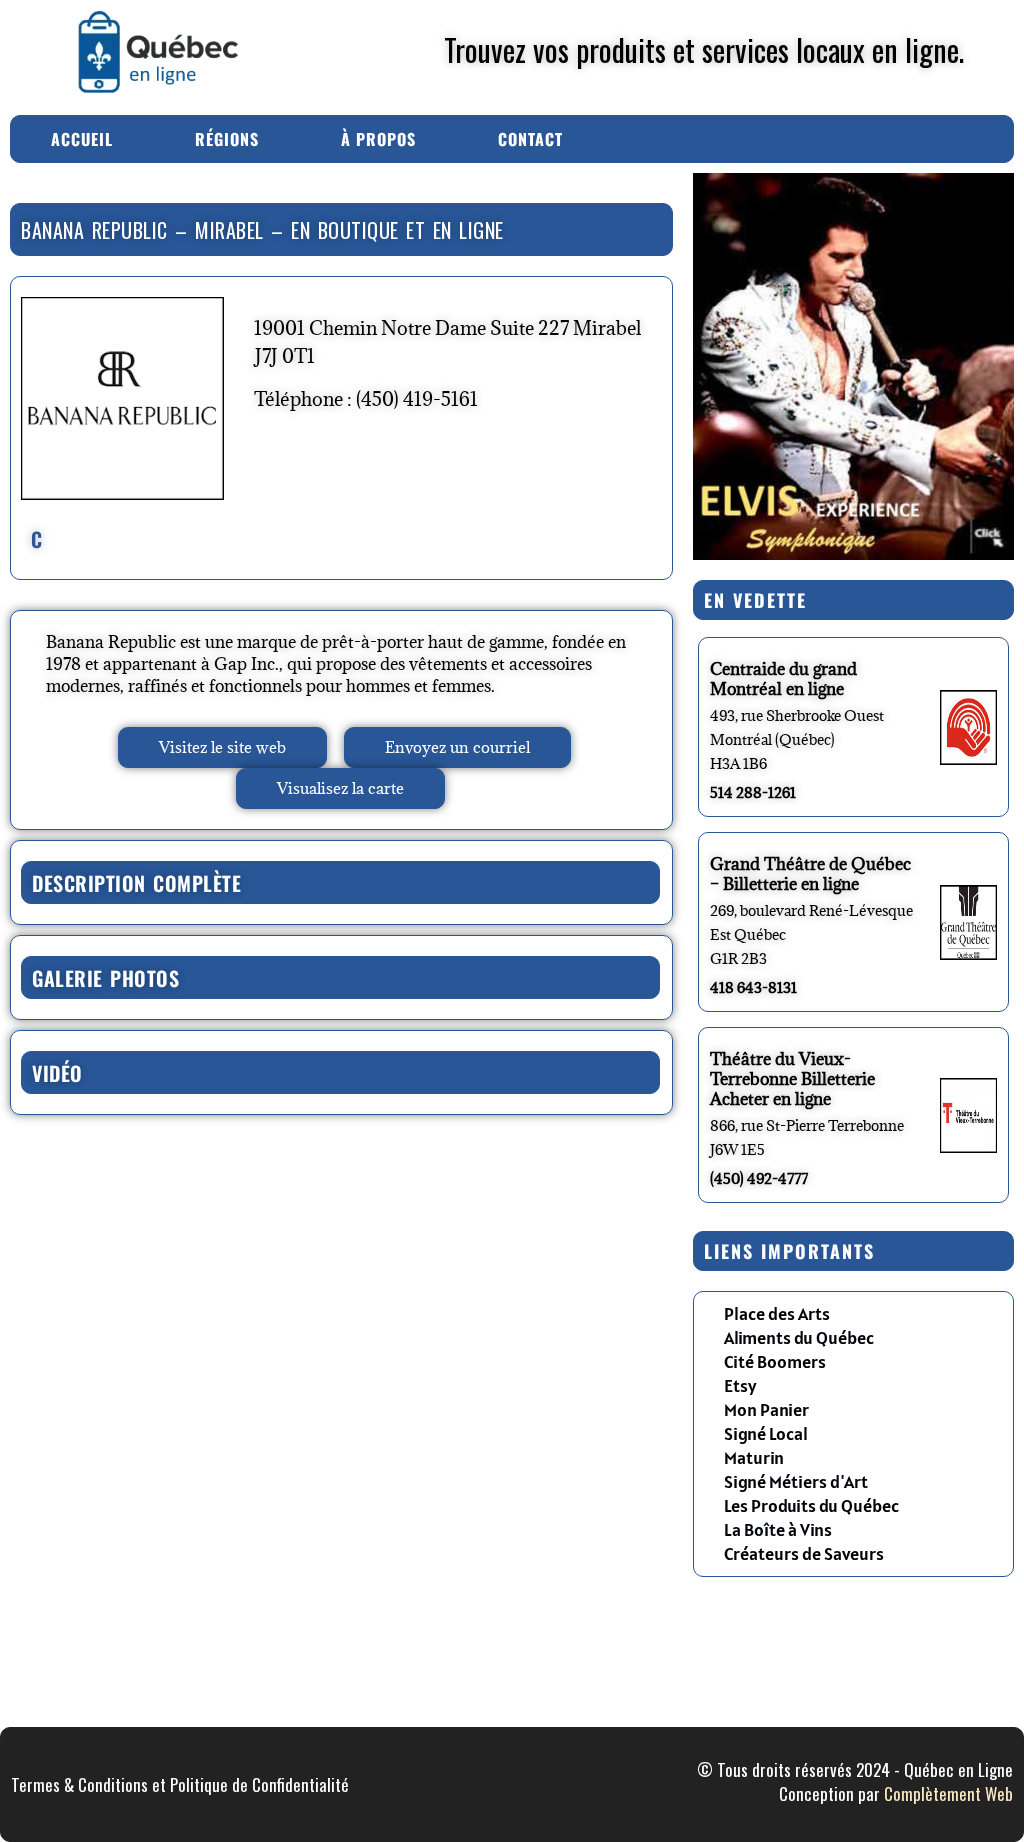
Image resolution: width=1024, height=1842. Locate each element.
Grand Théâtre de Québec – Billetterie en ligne (810, 874)
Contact (530, 139)
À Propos (378, 139)
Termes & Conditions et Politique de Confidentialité (180, 1784)
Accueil (82, 139)
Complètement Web (948, 1793)
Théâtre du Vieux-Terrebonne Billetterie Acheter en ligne (792, 1079)
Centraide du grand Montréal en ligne (783, 679)
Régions (227, 139)
